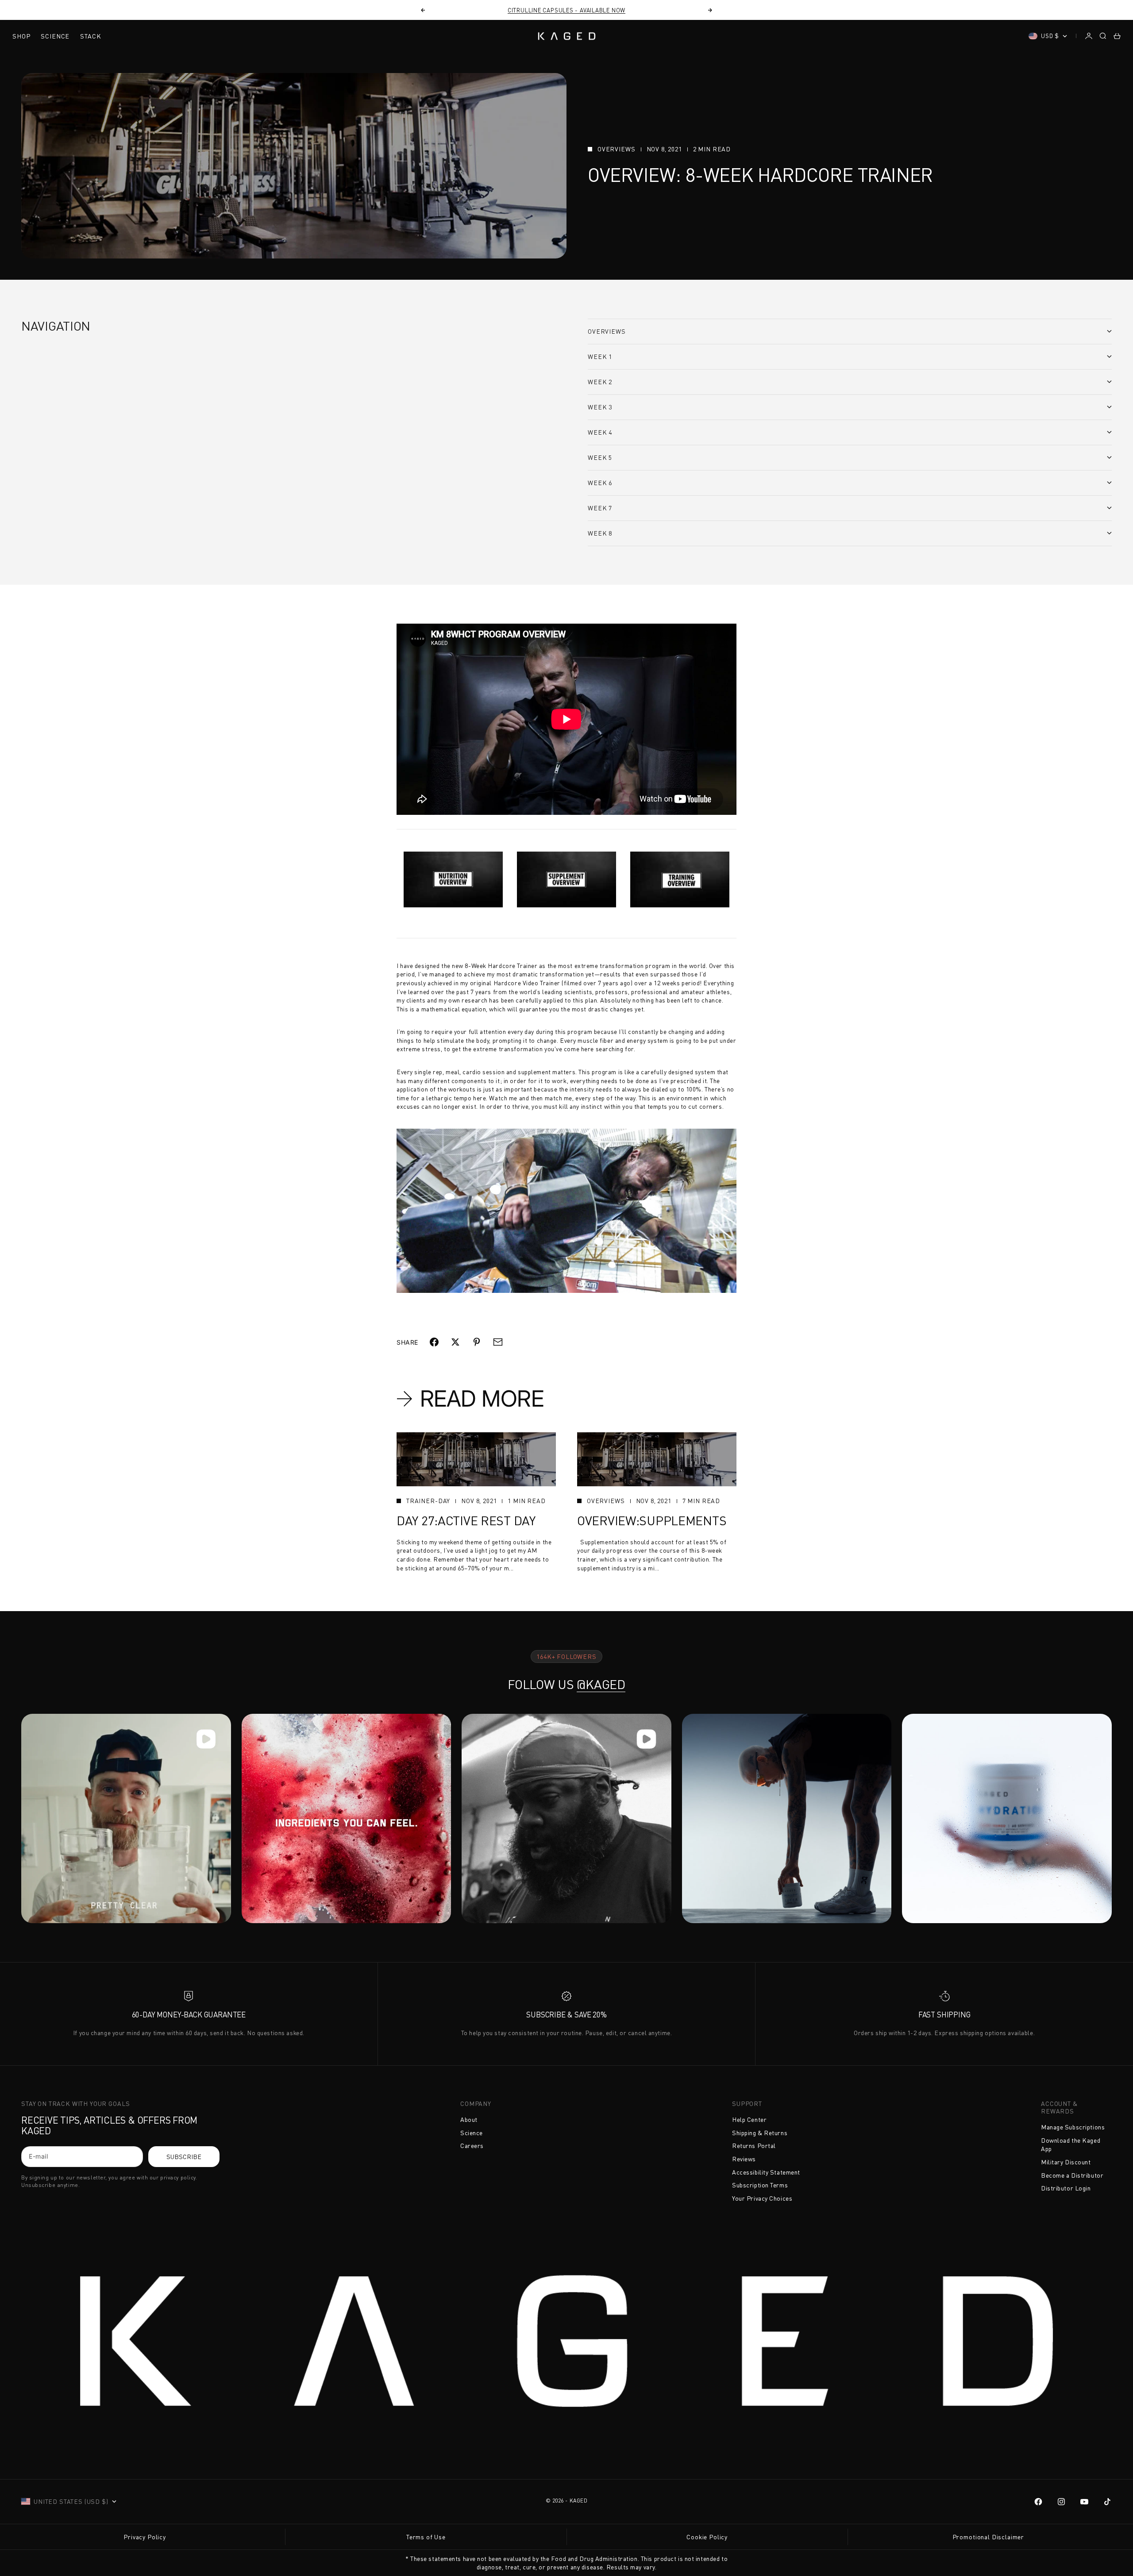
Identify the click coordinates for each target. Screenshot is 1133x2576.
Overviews (617, 149)
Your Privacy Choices (762, 2198)
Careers (472, 2146)
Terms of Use (426, 2537)
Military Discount (1066, 2162)
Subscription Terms (760, 2185)
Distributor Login (1066, 2188)
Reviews (744, 2159)
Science (55, 36)
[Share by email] (498, 1342)
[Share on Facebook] (434, 1342)
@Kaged (601, 1684)
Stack (91, 36)
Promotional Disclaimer (988, 2537)
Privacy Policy (145, 2537)
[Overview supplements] (566, 879)
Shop (21, 36)
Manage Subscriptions (1073, 2127)
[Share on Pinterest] (477, 1342)
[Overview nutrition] (453, 879)
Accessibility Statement (766, 2172)
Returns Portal (754, 2146)
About (469, 2119)
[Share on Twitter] (455, 1342)
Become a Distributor (1072, 2175)
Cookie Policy (707, 2537)
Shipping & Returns (760, 2133)
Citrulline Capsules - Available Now (566, 10)
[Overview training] (680, 879)
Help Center (749, 2119)
